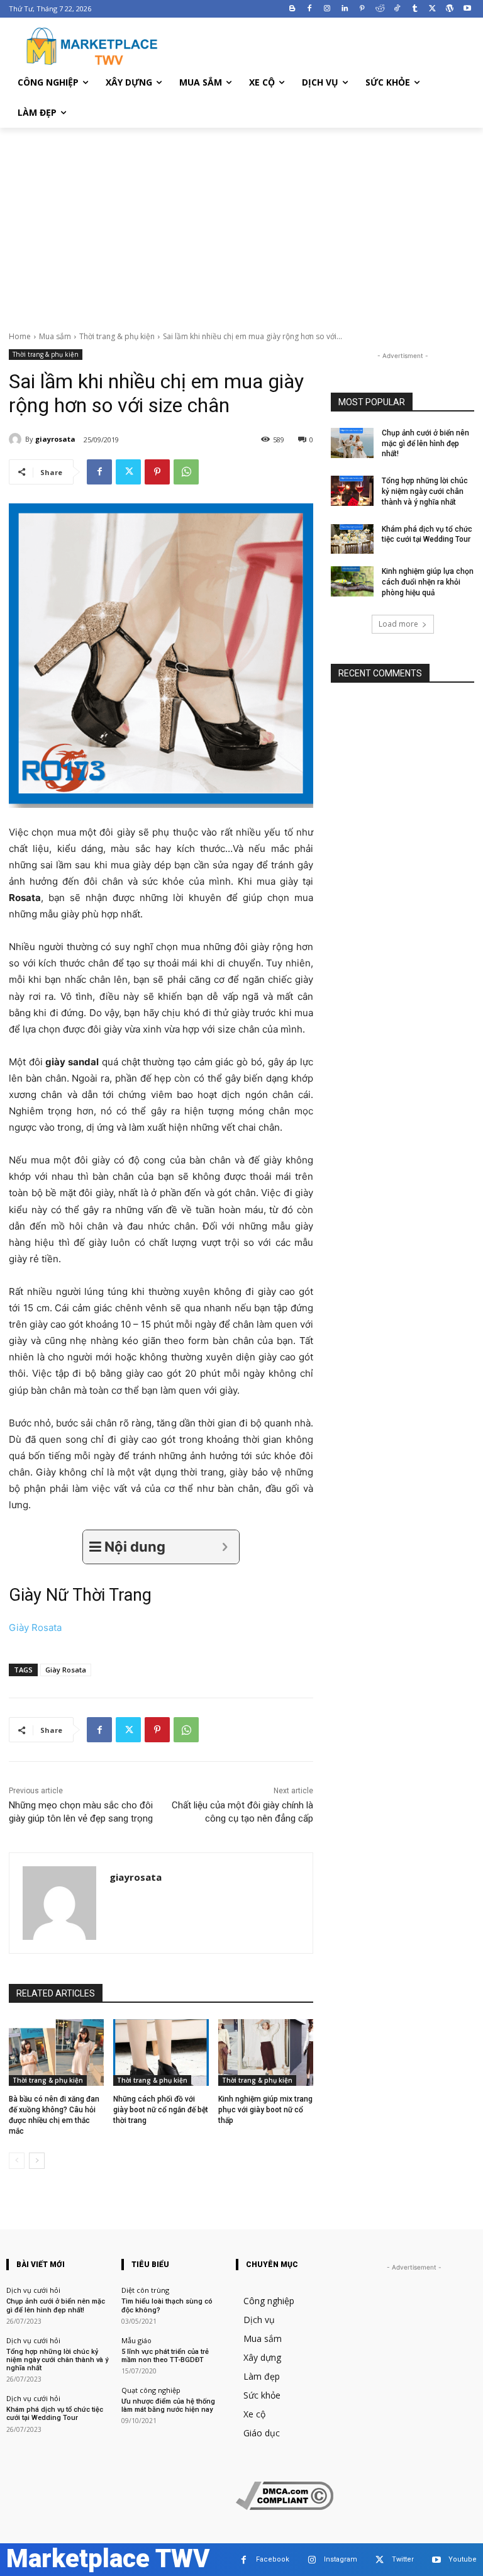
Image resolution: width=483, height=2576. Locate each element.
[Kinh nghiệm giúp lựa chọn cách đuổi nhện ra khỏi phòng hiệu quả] (352, 581)
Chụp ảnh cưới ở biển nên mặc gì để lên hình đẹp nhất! (425, 444)
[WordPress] (449, 9)
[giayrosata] (17, 439)
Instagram (341, 2559)
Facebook (273, 2559)
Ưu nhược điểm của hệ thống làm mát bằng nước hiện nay (168, 2405)
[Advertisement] (241, 222)
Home (20, 336)
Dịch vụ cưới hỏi (33, 2290)
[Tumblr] (415, 9)
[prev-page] (17, 2161)
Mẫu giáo (136, 2340)
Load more (398, 624)
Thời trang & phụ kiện (117, 336)
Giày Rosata (35, 1627)
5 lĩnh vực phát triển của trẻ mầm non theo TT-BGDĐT (165, 2356)
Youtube (463, 2559)
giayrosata (55, 439)
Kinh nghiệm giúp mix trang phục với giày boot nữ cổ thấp (265, 2110)
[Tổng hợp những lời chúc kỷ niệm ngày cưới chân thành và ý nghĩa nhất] (352, 491)
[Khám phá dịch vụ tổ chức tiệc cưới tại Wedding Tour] (352, 539)
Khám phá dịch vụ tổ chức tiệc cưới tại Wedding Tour (55, 2414)
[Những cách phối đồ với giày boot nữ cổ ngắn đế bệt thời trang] (161, 2052)
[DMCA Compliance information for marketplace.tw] (285, 2506)
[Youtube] (467, 9)
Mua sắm (55, 336)
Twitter (403, 2559)
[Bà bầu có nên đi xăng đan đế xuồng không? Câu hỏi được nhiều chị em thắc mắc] (56, 2052)
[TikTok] (397, 9)
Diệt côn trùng (145, 2290)
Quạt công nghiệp (151, 2390)
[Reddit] (380, 9)
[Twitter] (432, 9)
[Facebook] (310, 9)
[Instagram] (327, 9)
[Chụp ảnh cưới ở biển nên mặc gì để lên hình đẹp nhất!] (352, 443)
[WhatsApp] (186, 472)
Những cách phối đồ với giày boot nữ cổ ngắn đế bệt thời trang (161, 2110)
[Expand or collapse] (225, 1547)
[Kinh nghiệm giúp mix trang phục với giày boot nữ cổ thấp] (266, 2052)
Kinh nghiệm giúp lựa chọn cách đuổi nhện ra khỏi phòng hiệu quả (428, 582)
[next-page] (37, 2161)
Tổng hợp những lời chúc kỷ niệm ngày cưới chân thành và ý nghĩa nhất (425, 491)
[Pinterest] (362, 9)
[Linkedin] (345, 9)
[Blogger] (292, 9)
